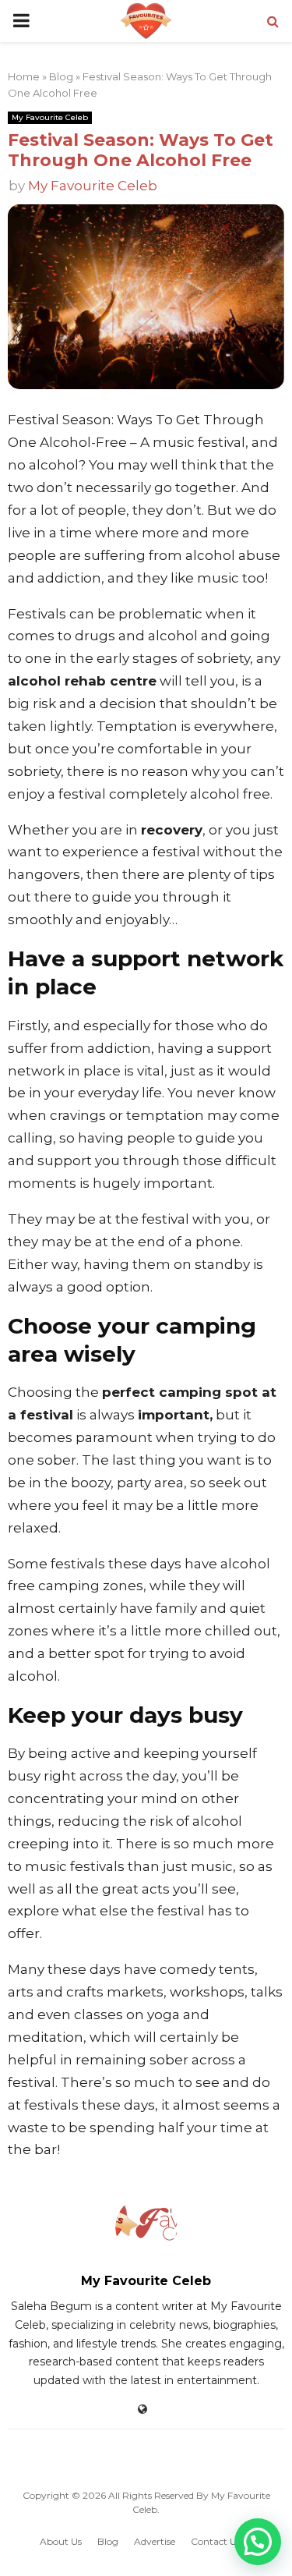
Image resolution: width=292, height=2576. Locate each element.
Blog (61, 76)
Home (24, 76)
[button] (258, 2542)
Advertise (155, 2541)
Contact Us (216, 2541)
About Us (61, 2541)
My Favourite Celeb (50, 117)
